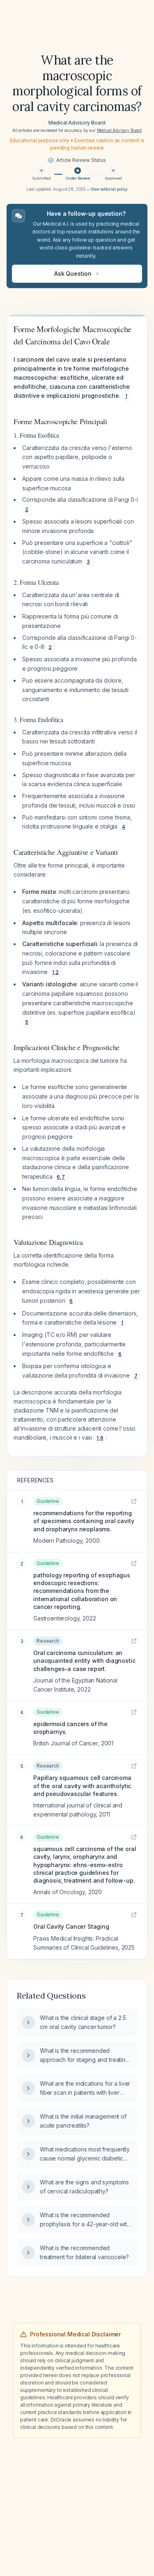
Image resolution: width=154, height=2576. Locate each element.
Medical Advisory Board (77, 123)
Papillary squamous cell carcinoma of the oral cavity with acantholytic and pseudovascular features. (82, 1786)
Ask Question (73, 274)
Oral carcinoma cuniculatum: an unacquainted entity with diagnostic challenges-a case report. (84, 1661)
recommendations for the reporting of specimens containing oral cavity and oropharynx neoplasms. (84, 1521)
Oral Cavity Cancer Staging (71, 1926)
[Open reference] (134, 1501)
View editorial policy (109, 189)
